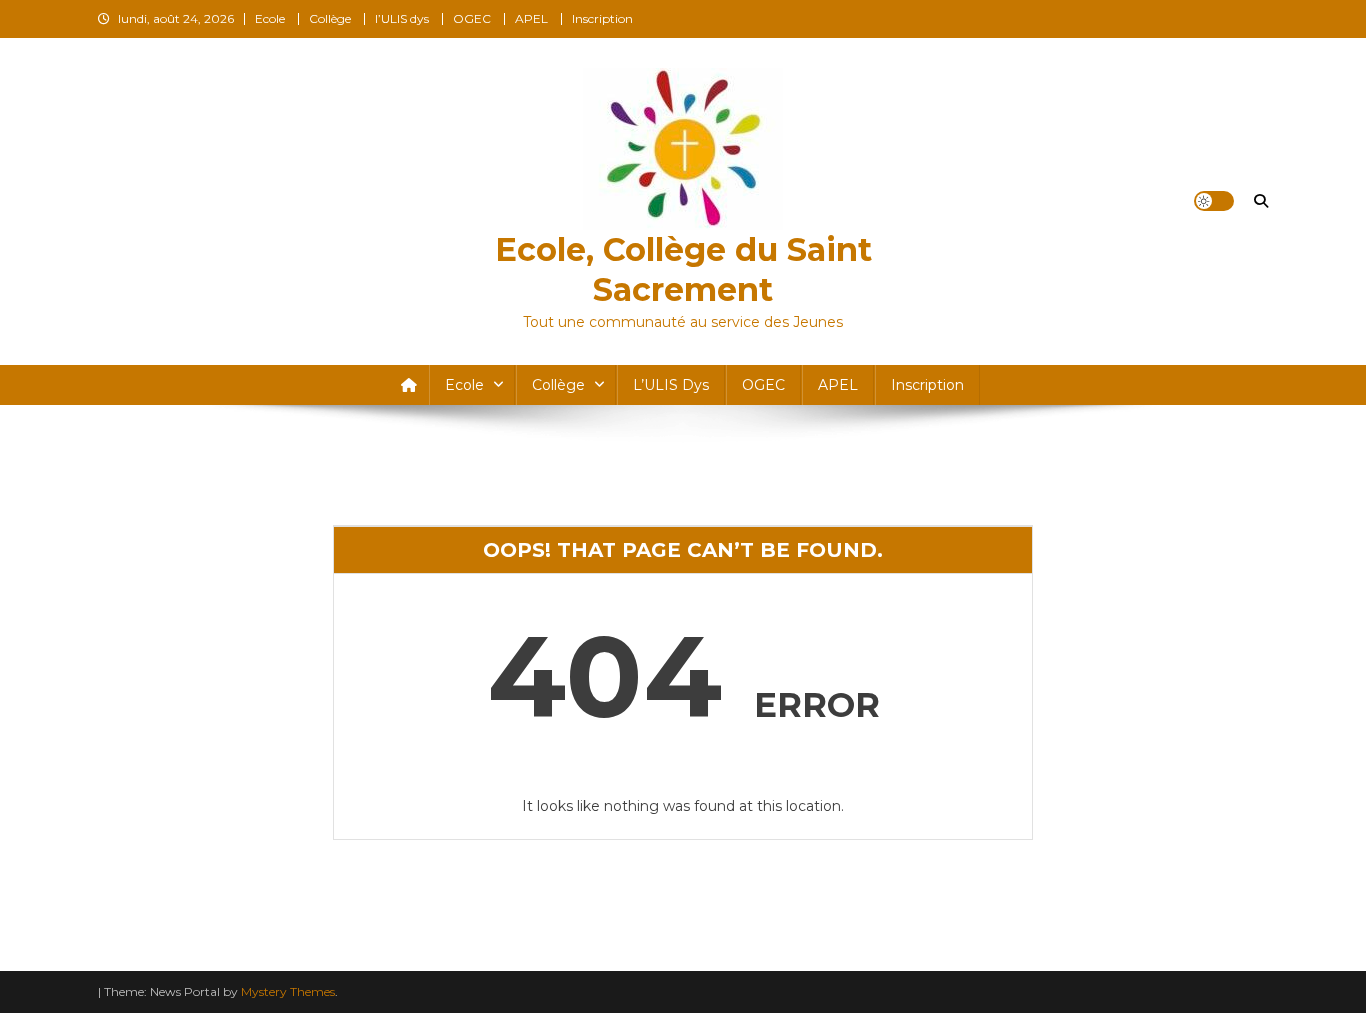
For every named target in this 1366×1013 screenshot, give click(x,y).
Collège (330, 18)
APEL (531, 18)
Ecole (270, 18)
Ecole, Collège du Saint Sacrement (683, 269)
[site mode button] (1214, 201)
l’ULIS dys (402, 18)
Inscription (602, 18)
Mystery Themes (288, 991)
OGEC (472, 18)
